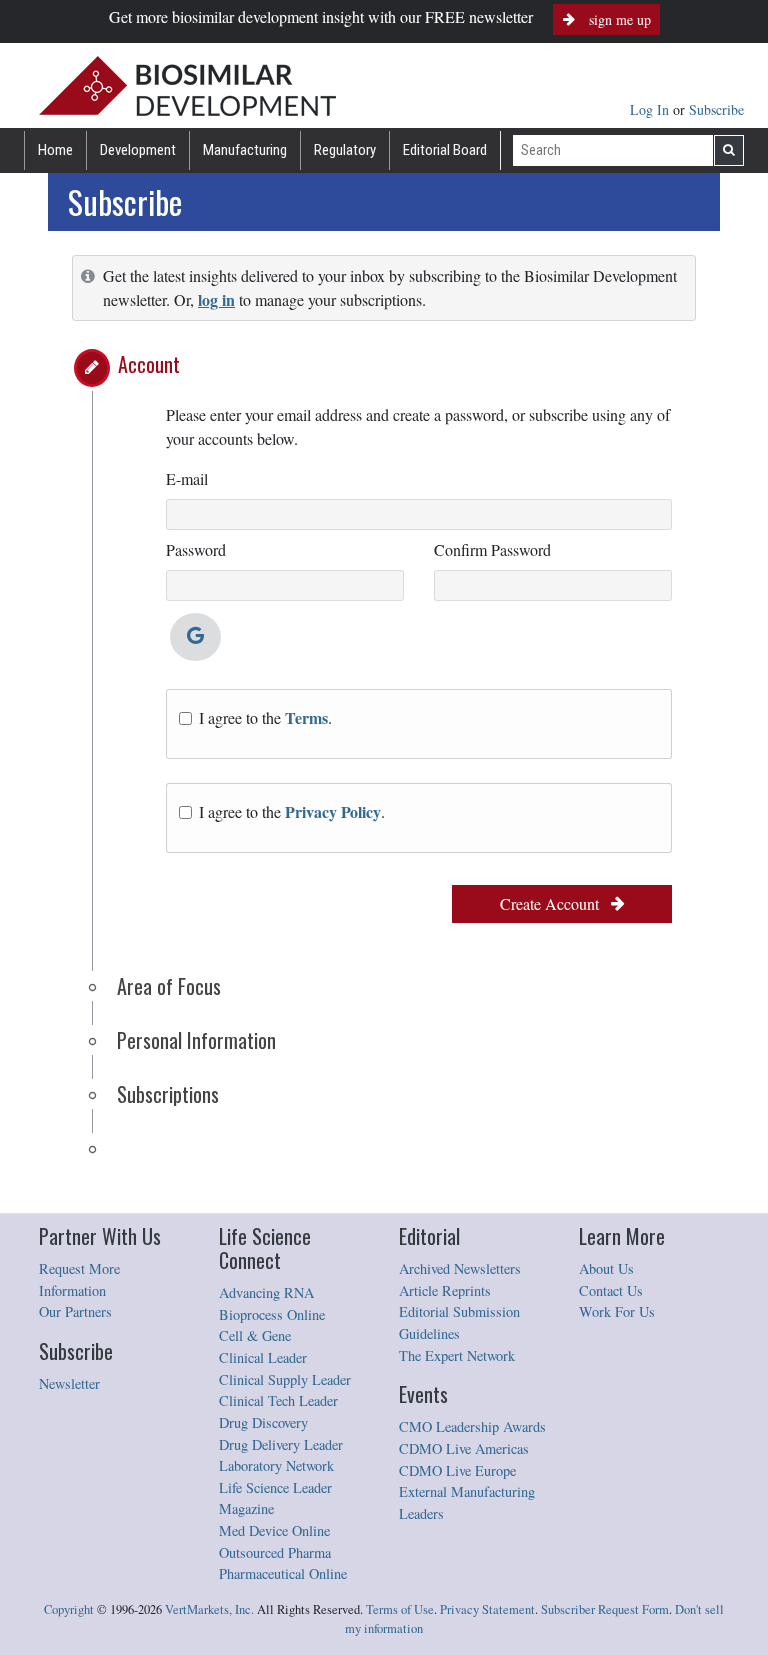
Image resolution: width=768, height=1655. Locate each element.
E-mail (187, 478)
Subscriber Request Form (605, 1609)
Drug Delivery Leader (281, 1444)
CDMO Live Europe (457, 1470)
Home (55, 150)
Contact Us (611, 1290)
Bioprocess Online (272, 1314)
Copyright (69, 1609)
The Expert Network (457, 1355)
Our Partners (75, 1311)
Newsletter (69, 1383)
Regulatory (345, 150)
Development (138, 150)
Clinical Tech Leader (278, 1400)
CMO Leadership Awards (472, 1426)
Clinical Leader (263, 1357)
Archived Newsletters (460, 1268)
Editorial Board (445, 150)
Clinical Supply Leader (285, 1379)
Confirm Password (492, 549)
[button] (92, 368)
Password (196, 549)
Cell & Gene (255, 1335)
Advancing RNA (266, 1292)
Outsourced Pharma (275, 1552)
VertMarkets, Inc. (209, 1609)
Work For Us (617, 1311)
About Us (606, 1268)
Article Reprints (445, 1290)
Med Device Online (274, 1530)
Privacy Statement (487, 1609)
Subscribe (716, 109)
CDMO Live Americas (464, 1448)
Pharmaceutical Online (283, 1573)
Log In (651, 109)
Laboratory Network (276, 1465)
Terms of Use (400, 1609)
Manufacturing (245, 150)
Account (149, 364)
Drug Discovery (263, 1422)
